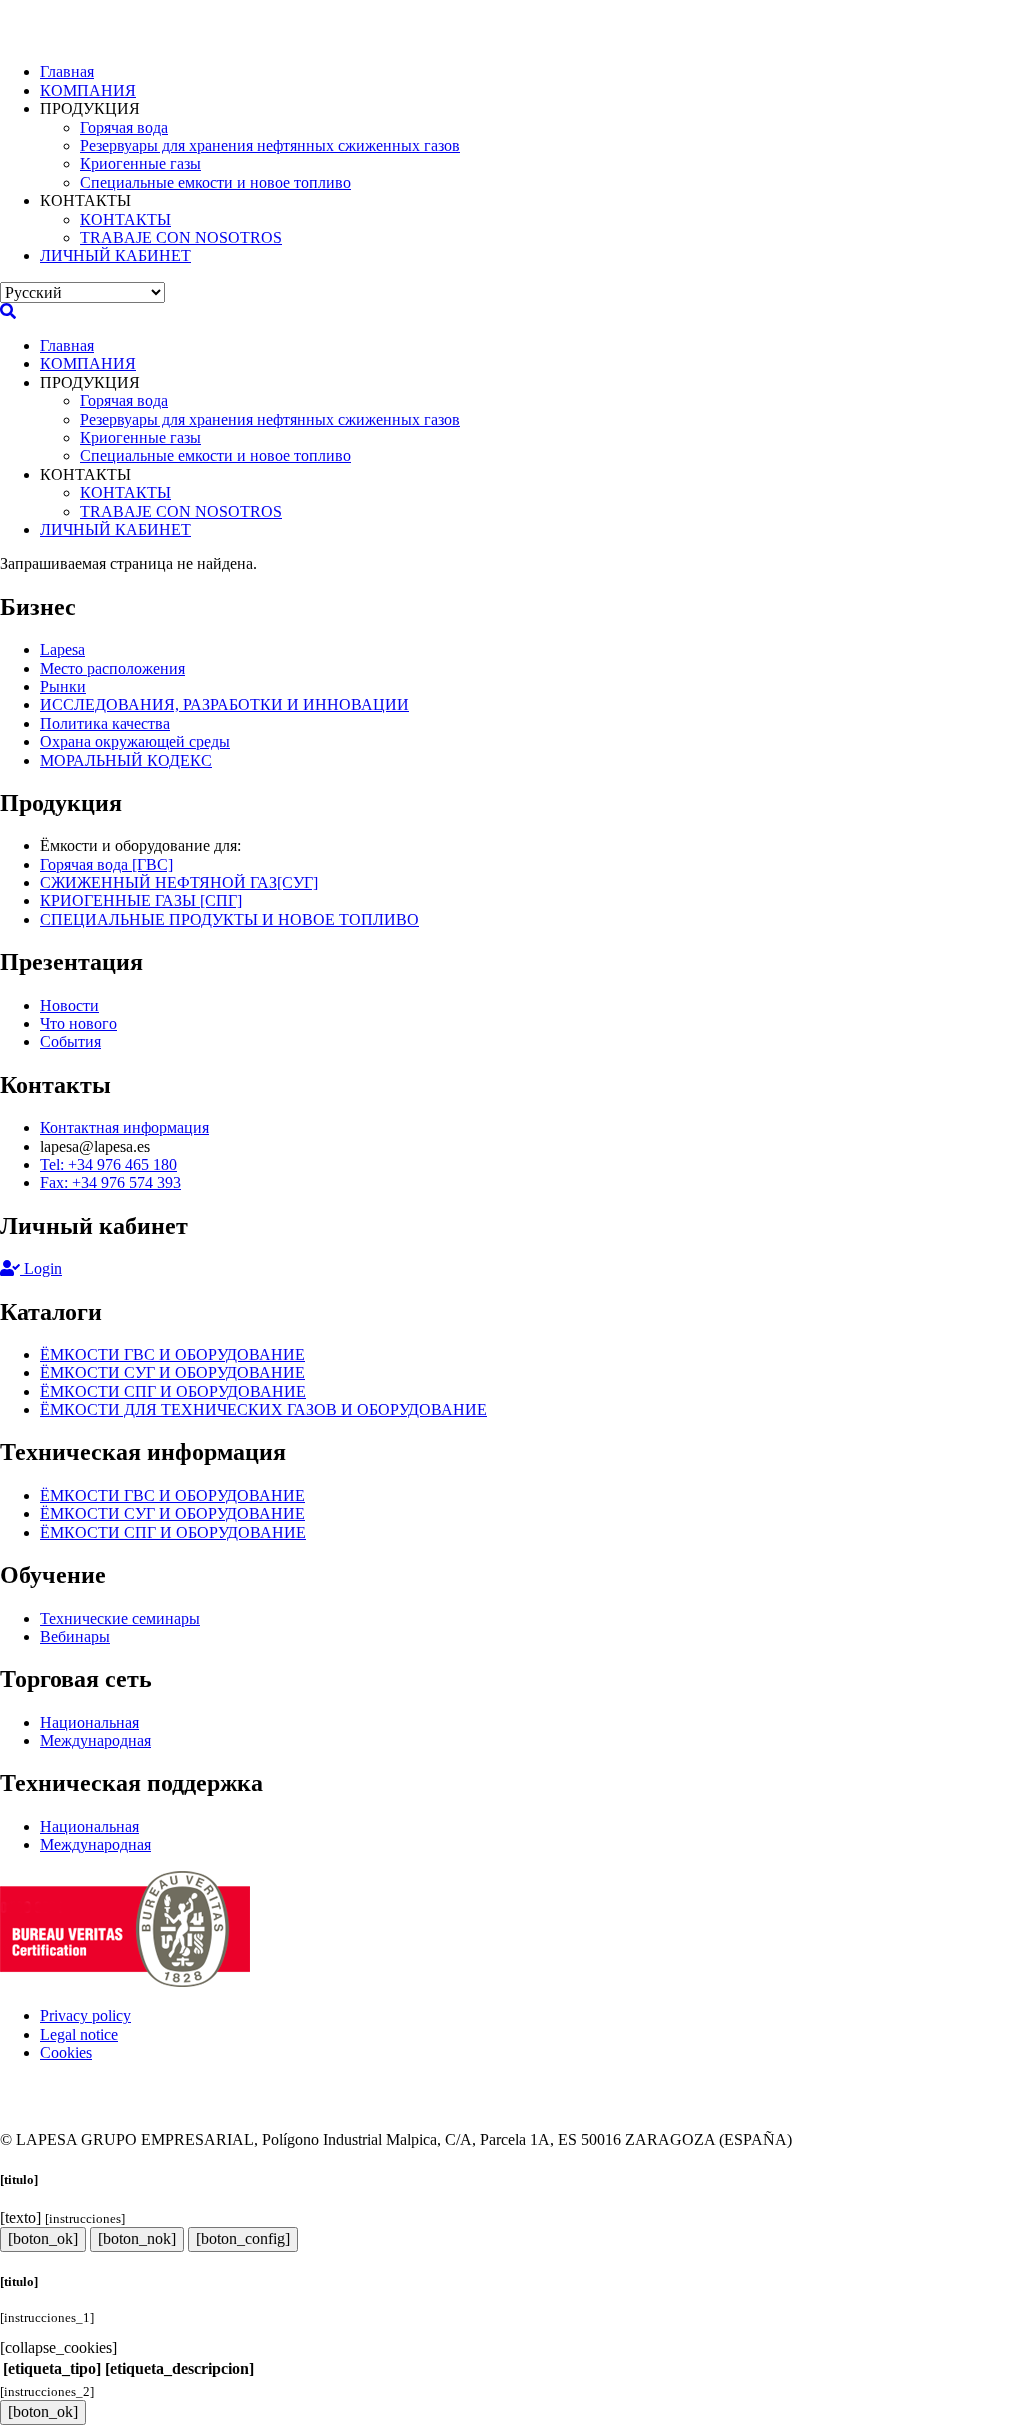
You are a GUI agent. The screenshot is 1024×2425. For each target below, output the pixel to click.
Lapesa (62, 649)
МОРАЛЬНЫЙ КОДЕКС (126, 760)
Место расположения (112, 668)
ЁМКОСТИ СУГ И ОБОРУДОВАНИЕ (172, 1372)
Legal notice (79, 2034)
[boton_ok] (43, 2238)
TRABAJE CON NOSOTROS (181, 237)
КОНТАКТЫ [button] (85, 200)
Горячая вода (124, 127)
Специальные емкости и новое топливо (215, 182)
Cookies (66, 2052)
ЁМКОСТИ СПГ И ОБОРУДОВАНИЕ (173, 1391)
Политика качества (105, 723)
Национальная (89, 1722)
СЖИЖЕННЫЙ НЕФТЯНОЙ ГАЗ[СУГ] (179, 882)
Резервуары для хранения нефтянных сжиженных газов (270, 145)
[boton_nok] (137, 2238)
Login (41, 1268)
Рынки (63, 686)
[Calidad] (125, 1981)
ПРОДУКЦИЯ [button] (90, 108)
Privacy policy (85, 2015)
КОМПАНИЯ (88, 90)
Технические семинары (120, 1618)
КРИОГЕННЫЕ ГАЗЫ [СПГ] (141, 900)
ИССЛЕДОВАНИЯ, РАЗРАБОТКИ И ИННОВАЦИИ (224, 704)
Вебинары (75, 1636)
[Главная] (75, 37)
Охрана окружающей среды (135, 741)
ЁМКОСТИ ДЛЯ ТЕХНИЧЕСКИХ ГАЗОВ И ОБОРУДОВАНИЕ (263, 1409)
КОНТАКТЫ (125, 219)
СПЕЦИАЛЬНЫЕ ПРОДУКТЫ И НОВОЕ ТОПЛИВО (229, 919)
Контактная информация (124, 1127)
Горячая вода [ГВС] (106, 864)
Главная (67, 71)
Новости (69, 1005)
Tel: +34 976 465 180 (108, 1164)
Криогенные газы (140, 163)
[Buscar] (8, 311)
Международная (95, 1740)
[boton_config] (243, 2238)
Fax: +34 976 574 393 (110, 1182)
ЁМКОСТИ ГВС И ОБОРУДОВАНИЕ (172, 1354)
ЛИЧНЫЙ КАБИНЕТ (115, 255)
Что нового (78, 1023)
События (70, 1041)
